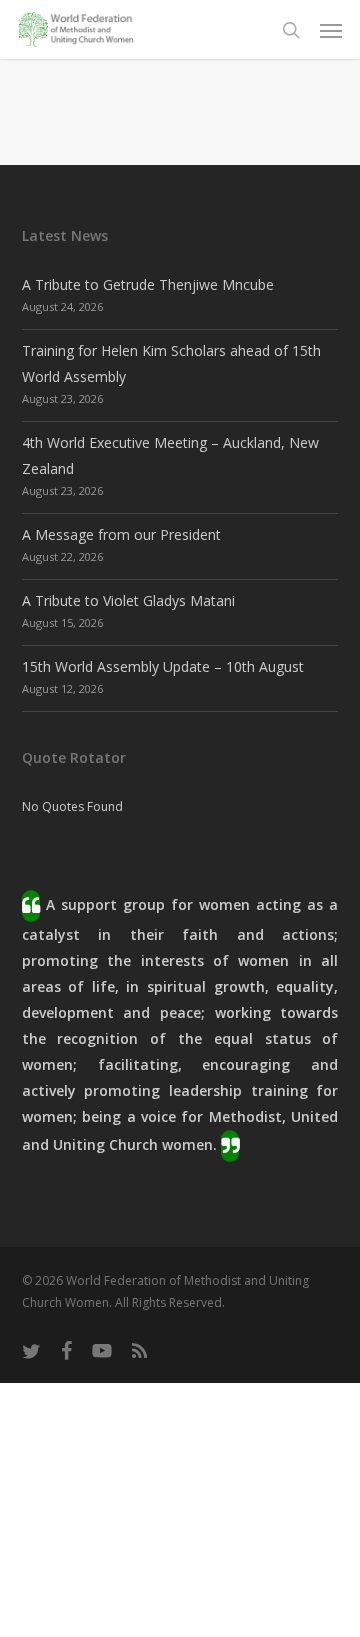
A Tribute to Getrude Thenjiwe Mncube (148, 284)
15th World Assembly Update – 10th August (163, 666)
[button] (331, 30)
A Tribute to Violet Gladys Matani (128, 600)
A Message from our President (121, 534)
